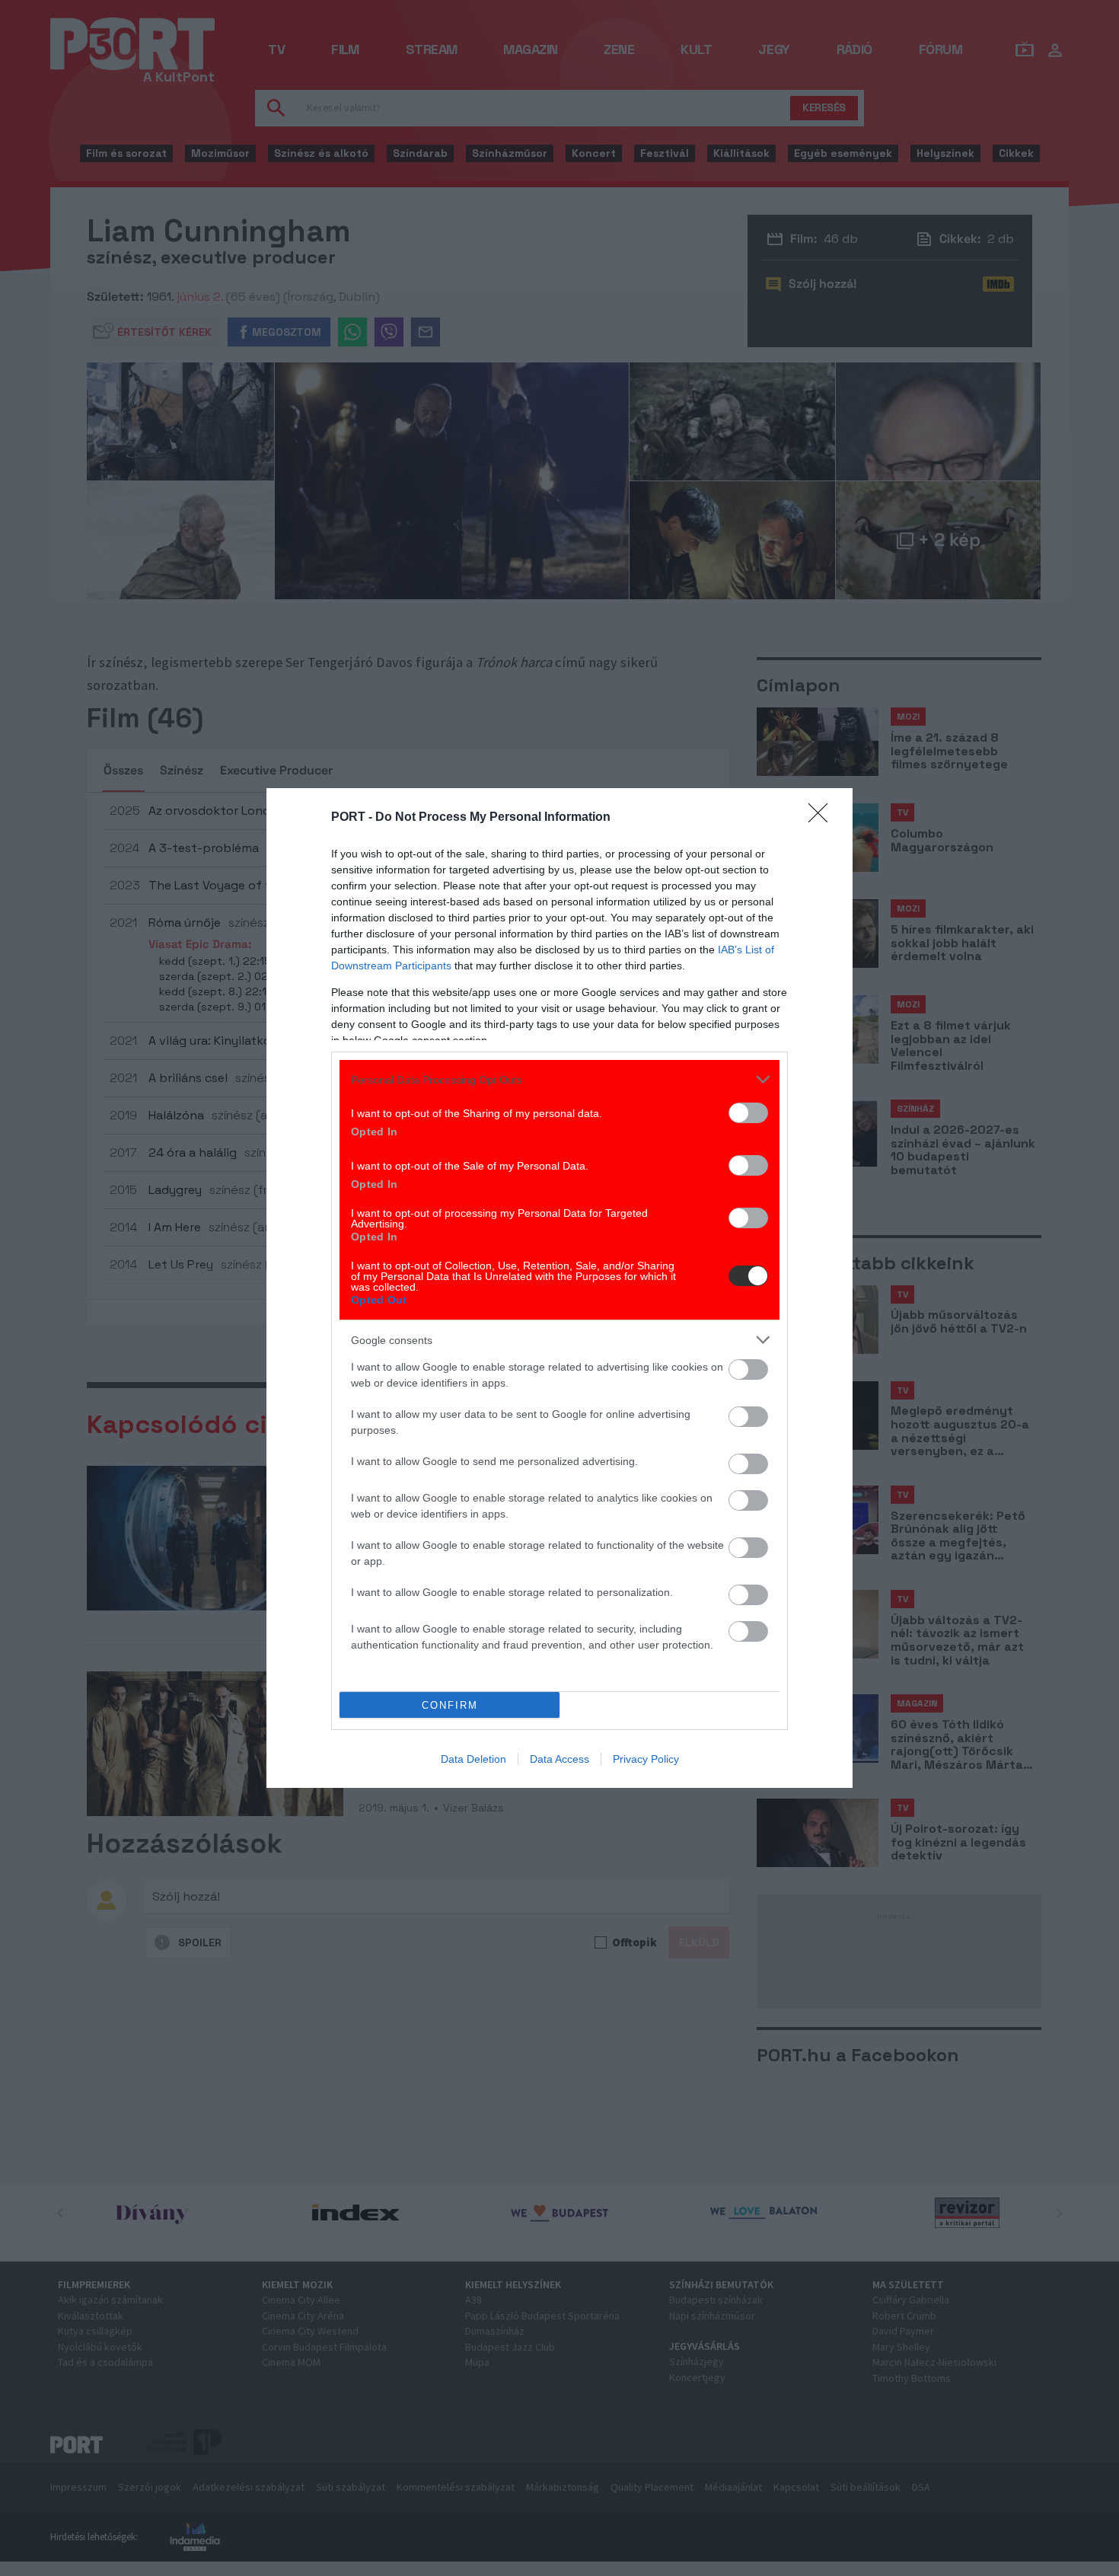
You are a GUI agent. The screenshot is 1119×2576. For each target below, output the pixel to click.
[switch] (748, 1113)
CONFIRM (450, 1705)
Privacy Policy (646, 1759)
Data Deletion (473, 1759)
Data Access (559, 1759)
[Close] (823, 818)
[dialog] (559, 1288)
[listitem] (559, 1079)
